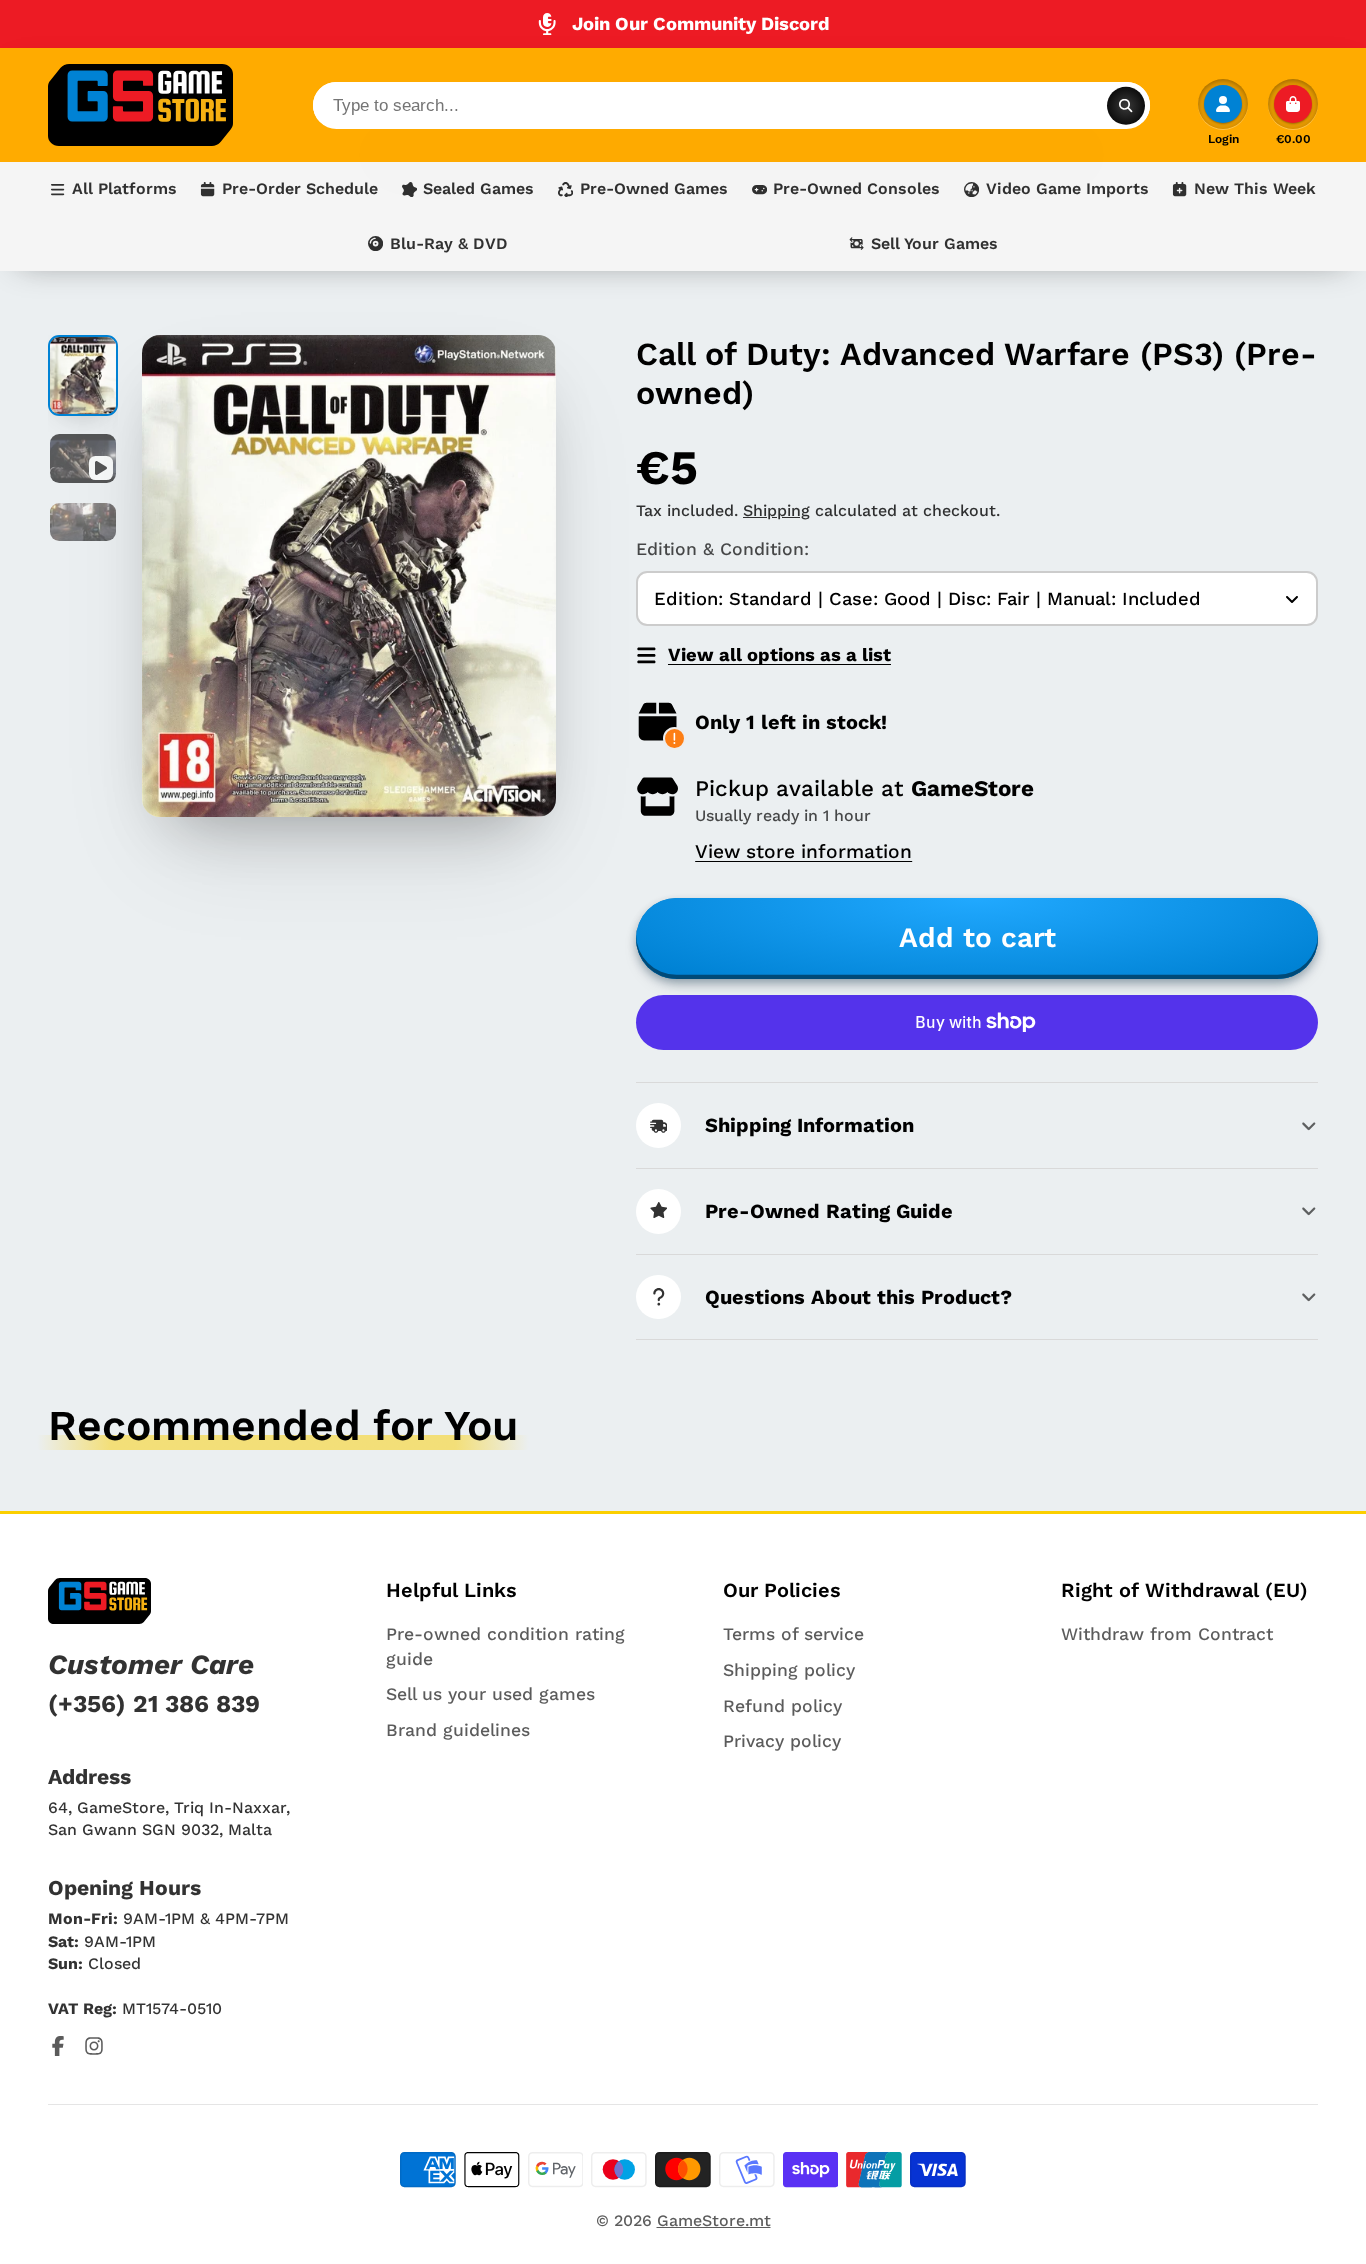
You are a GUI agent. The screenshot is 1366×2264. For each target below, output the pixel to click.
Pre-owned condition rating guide (505, 1646)
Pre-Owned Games (654, 188)
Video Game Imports (1067, 188)
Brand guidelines (458, 1730)
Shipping (776, 510)
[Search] (1126, 105)
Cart (1293, 112)
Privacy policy (782, 1741)
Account (1223, 112)
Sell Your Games (934, 243)
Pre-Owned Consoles (856, 188)
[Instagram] (94, 2046)
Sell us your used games (490, 1694)
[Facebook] (58, 2046)
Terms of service (793, 1634)
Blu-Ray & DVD (449, 243)
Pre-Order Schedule (300, 188)
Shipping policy (789, 1670)
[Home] (140, 105)
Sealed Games (478, 188)
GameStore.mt (714, 2220)
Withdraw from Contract (1167, 1634)
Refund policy (782, 1706)
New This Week (1255, 188)
